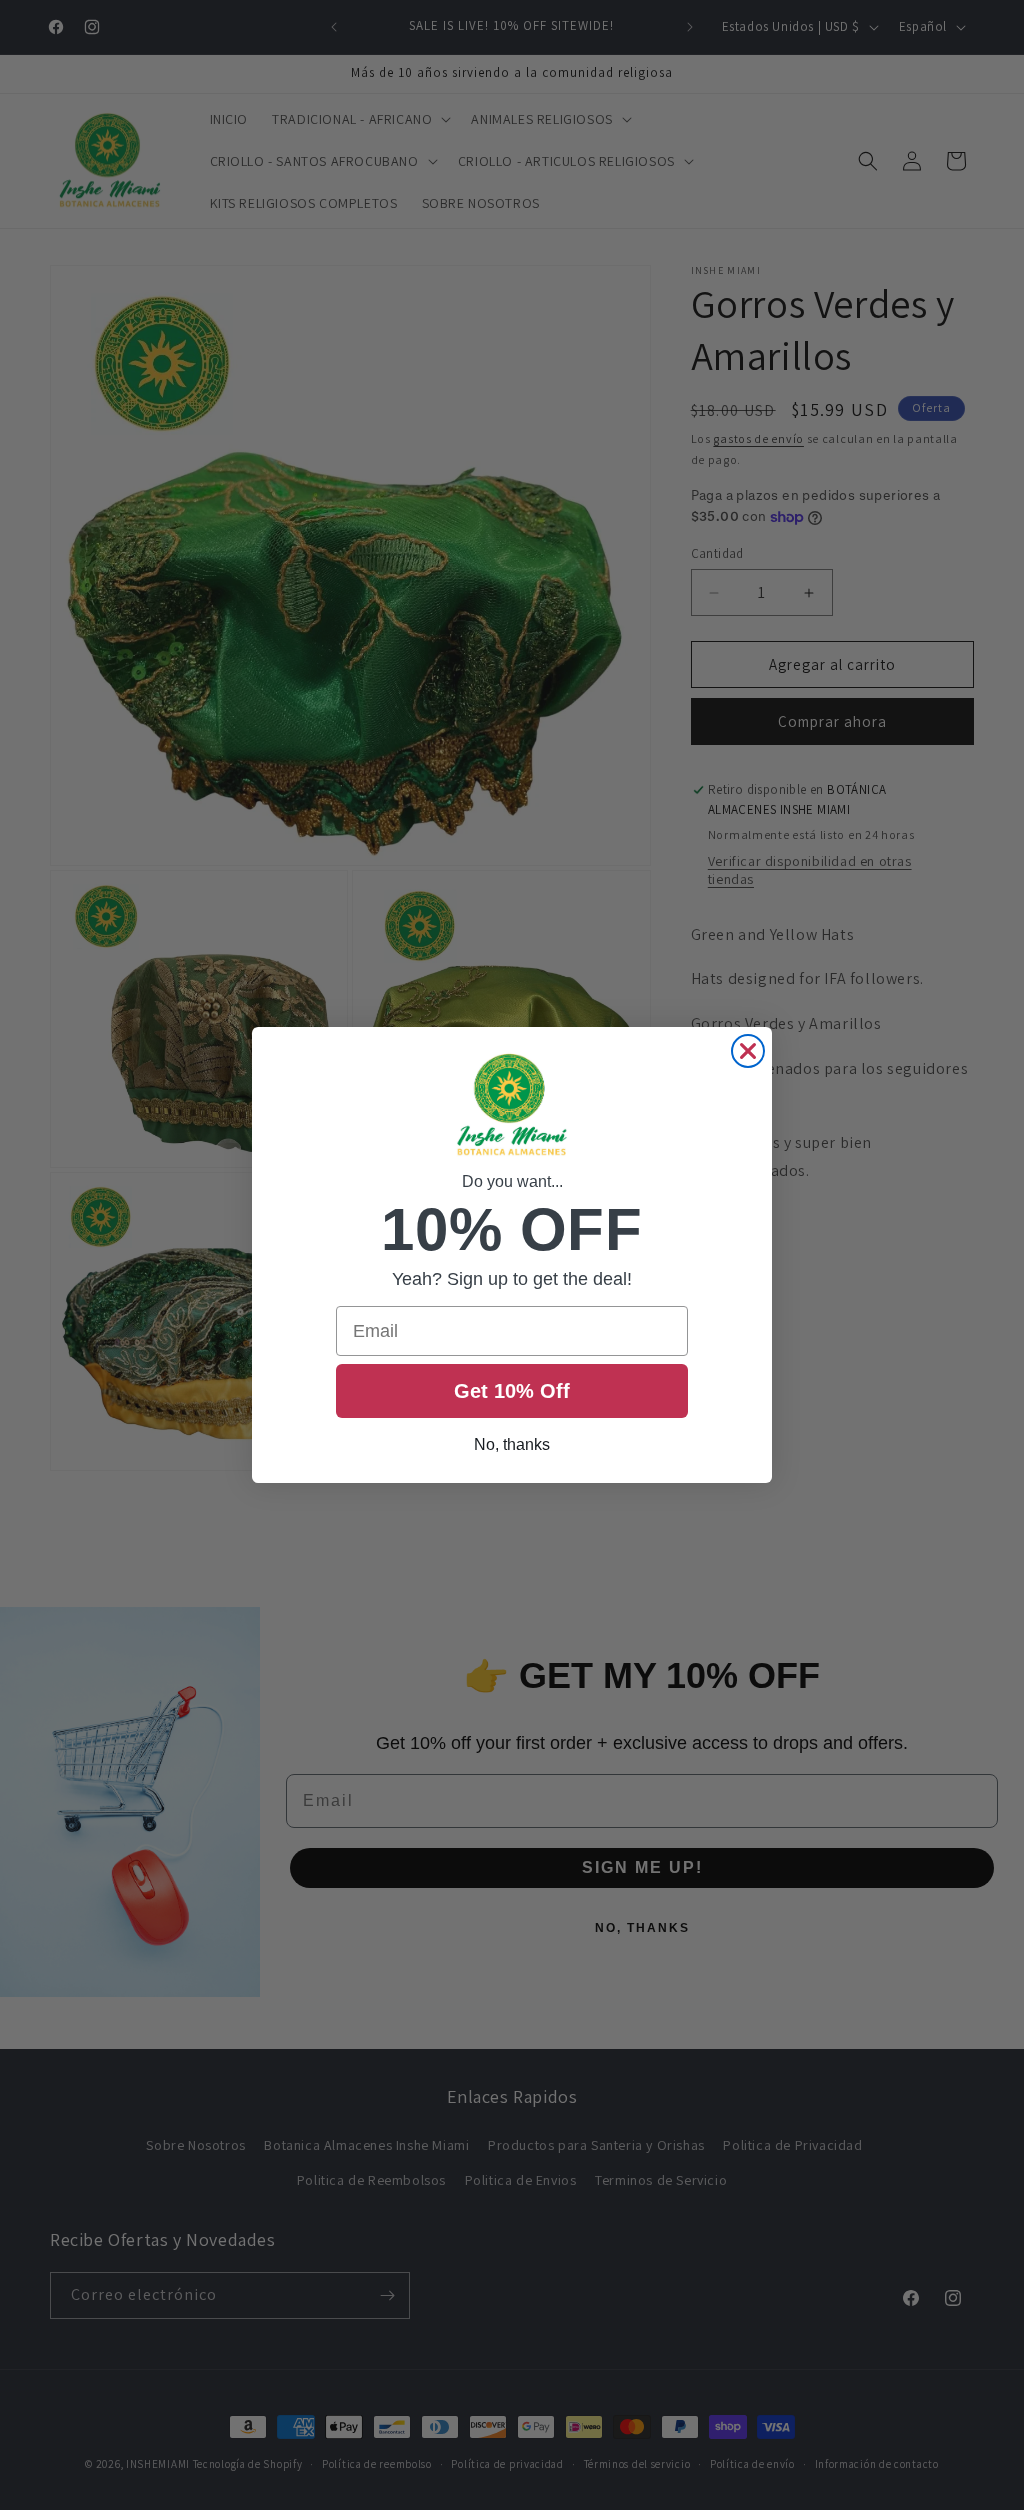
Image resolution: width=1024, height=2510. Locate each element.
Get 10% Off (512, 1391)
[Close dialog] (748, 1051)
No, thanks (512, 1444)
